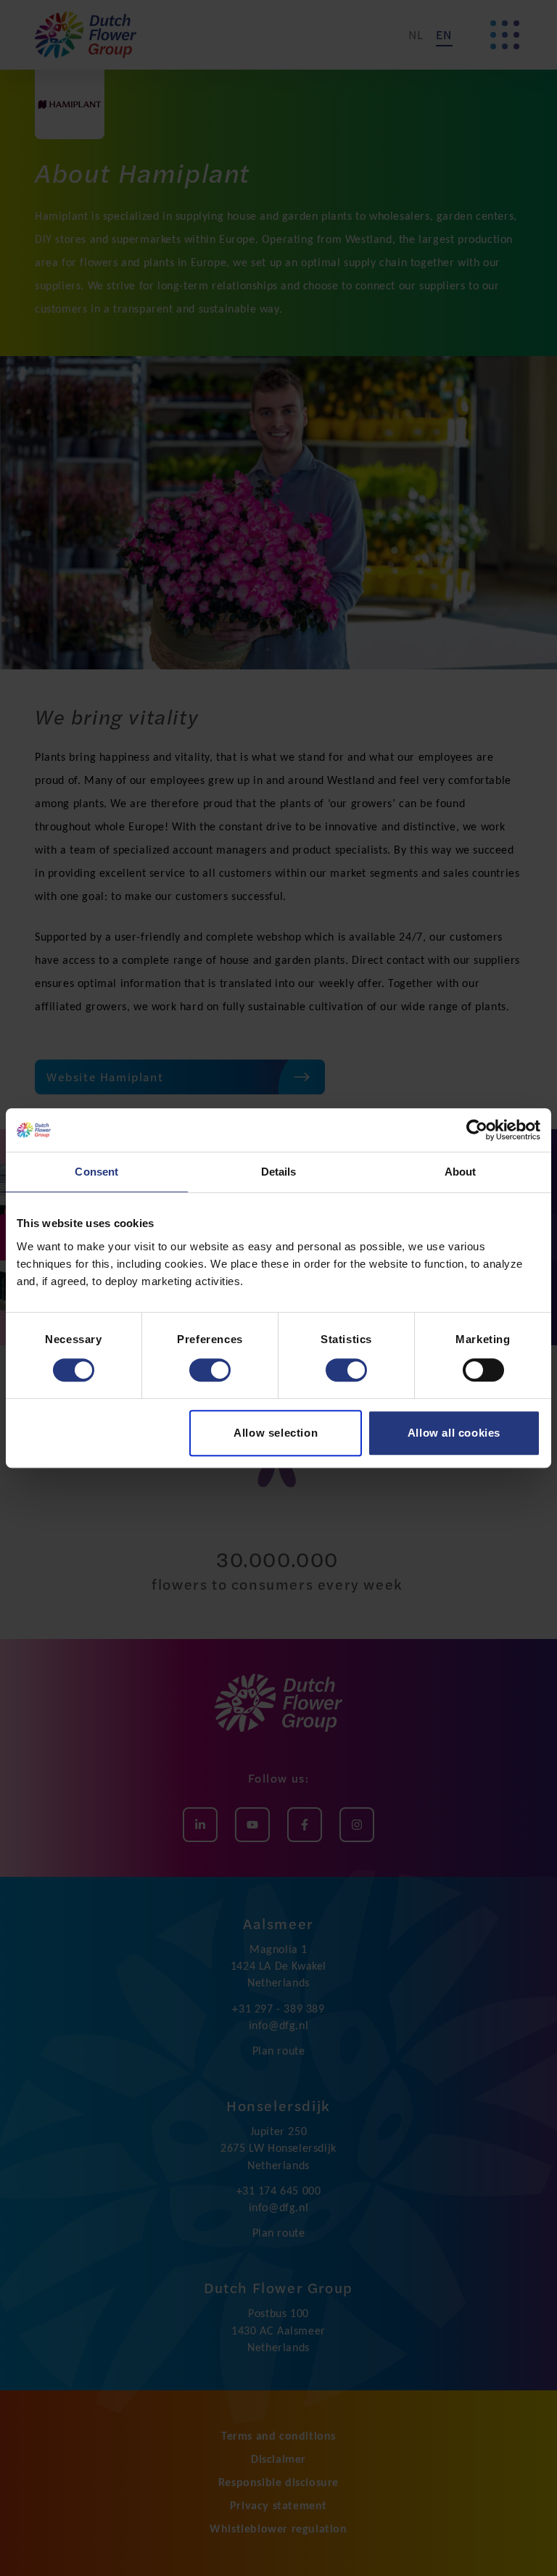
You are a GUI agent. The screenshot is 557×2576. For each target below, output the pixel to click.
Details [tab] (279, 1172)
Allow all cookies (454, 1433)
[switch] (210, 1370)
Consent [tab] (96, 1172)
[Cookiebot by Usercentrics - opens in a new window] (477, 1130)
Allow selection (276, 1433)
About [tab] (461, 1172)
